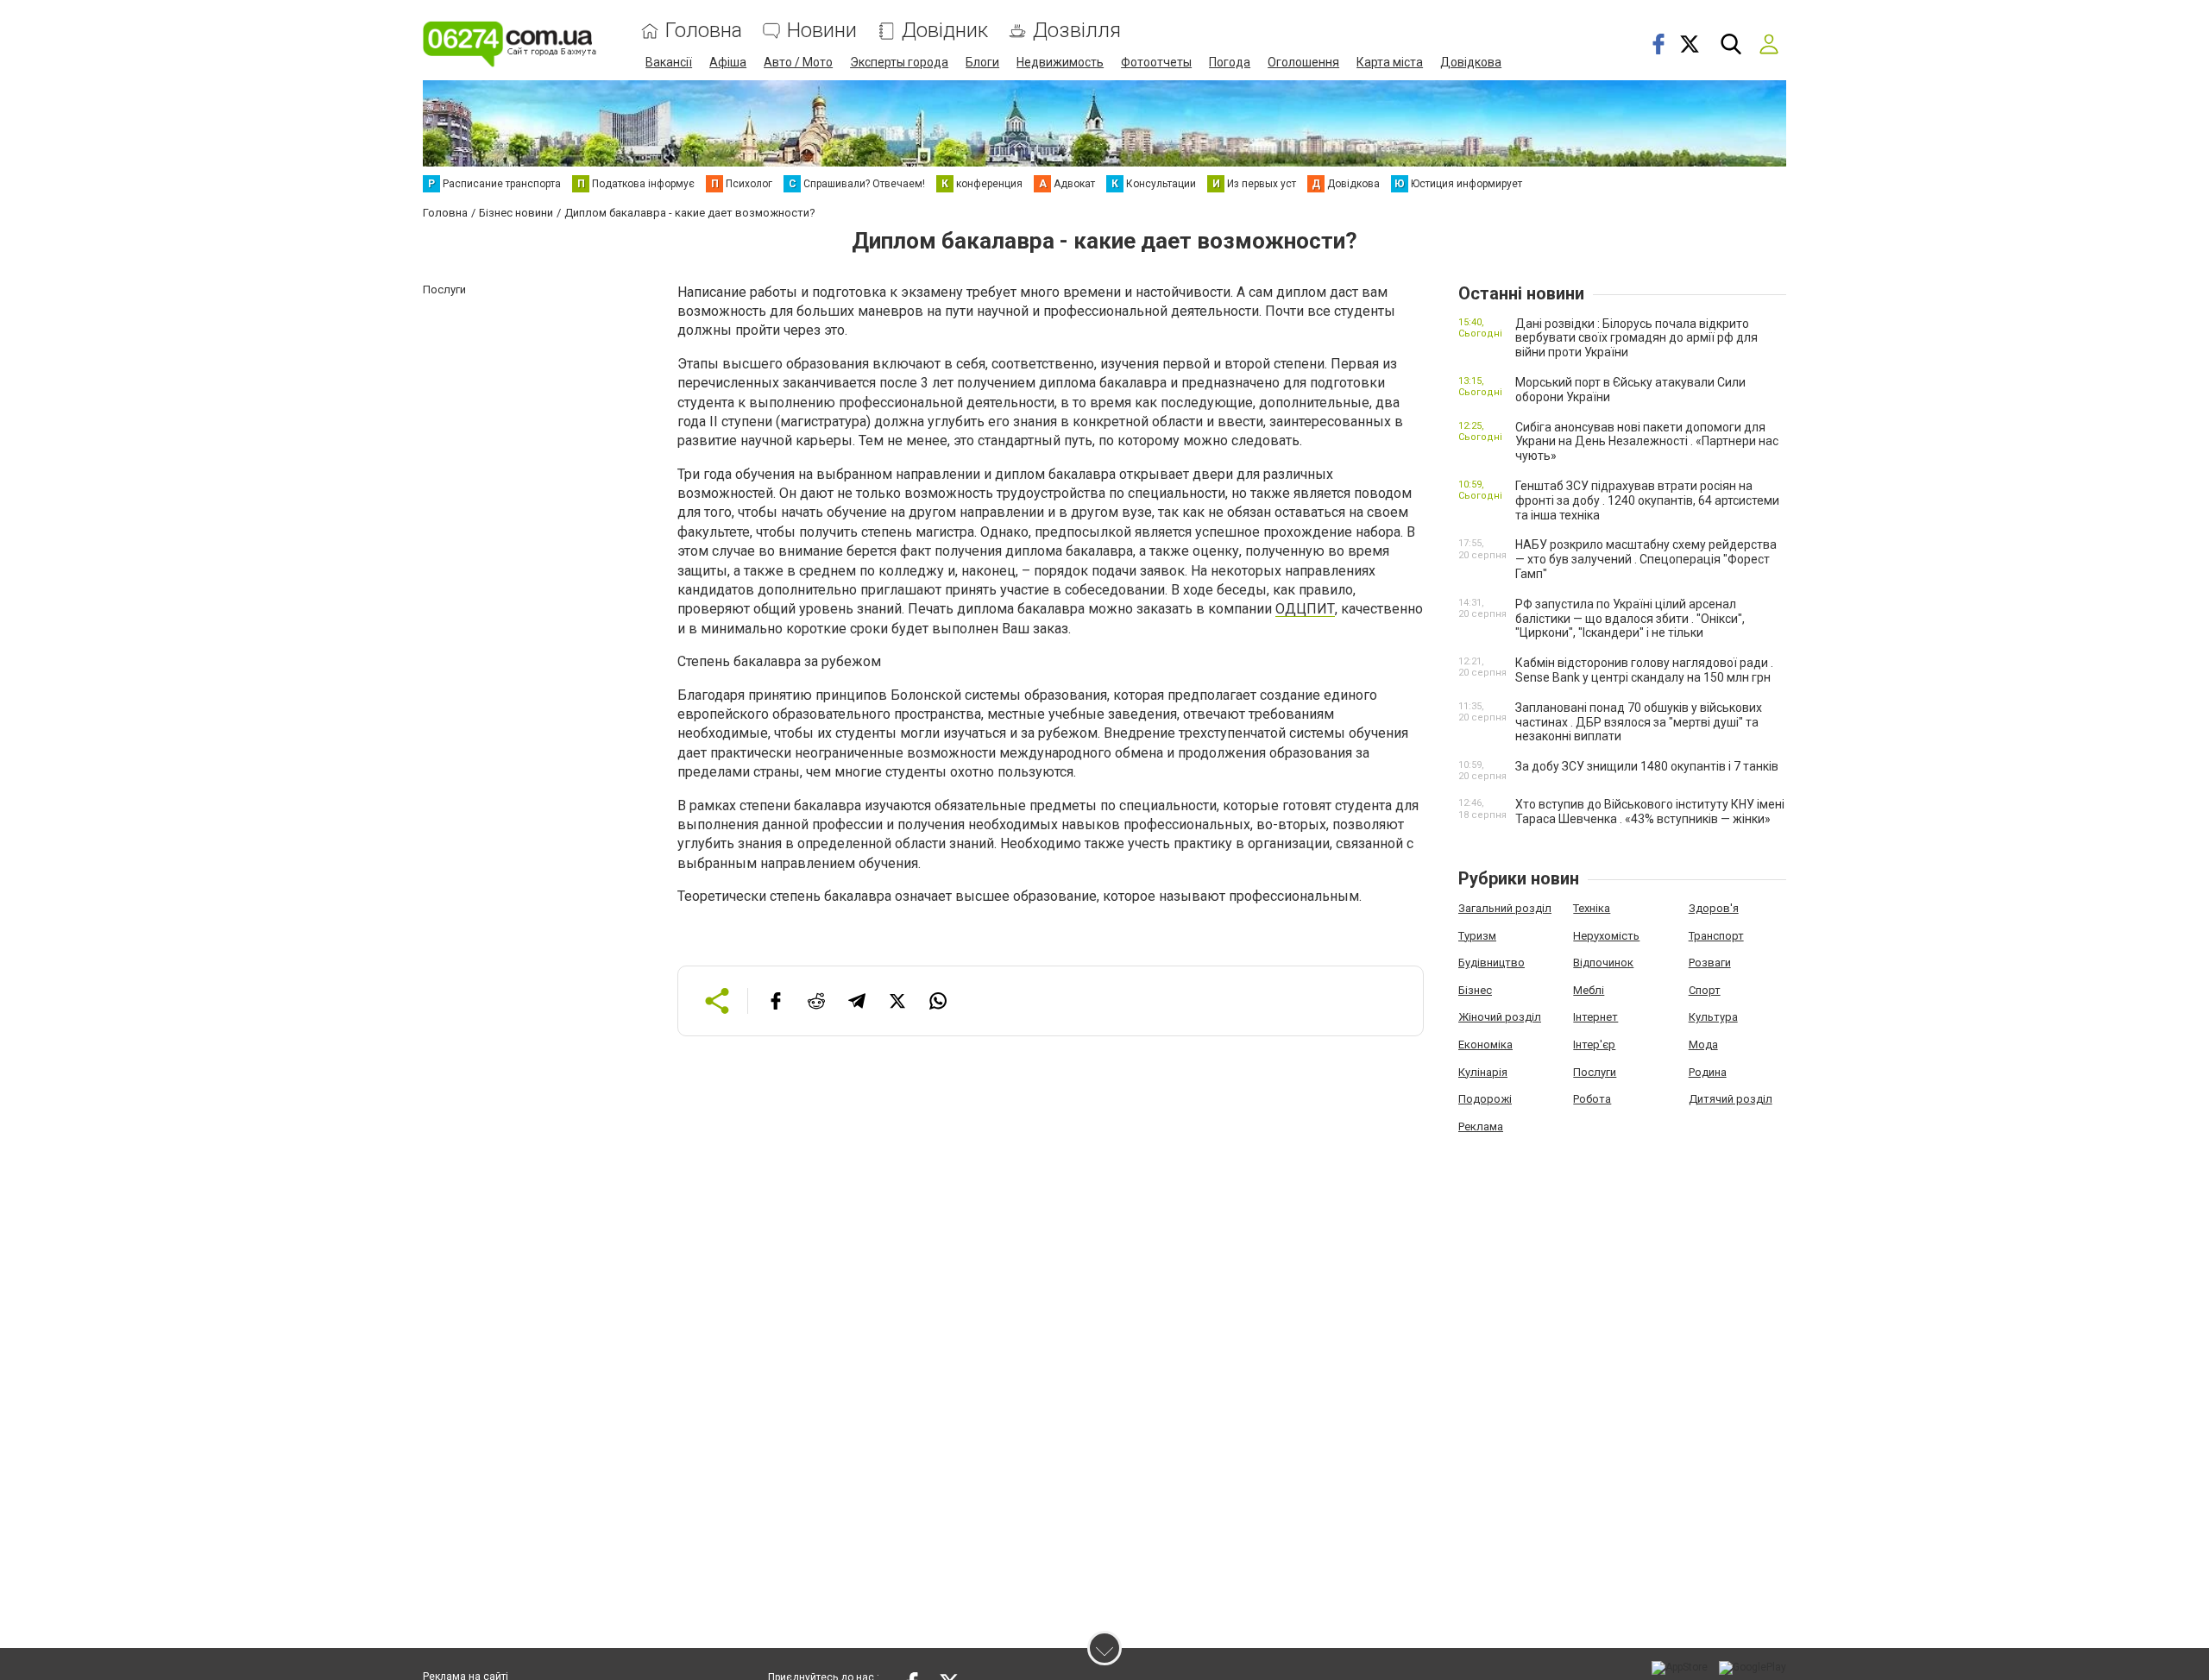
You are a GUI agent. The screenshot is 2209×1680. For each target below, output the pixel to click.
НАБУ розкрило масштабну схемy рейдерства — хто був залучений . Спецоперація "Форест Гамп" (1646, 559)
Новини (822, 31)
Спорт (1705, 990)
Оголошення (1303, 62)
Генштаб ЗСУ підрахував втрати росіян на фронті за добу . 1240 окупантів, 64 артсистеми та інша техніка (1647, 500)
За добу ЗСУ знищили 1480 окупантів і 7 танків (1647, 766)
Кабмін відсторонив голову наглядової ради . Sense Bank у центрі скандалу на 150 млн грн (1644, 670)
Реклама (1481, 1126)
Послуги (1595, 1072)
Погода (1230, 62)
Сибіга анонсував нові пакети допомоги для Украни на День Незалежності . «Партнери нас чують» (1647, 442)
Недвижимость (1060, 62)
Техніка (1592, 908)
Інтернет (1595, 1017)
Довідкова (1471, 62)
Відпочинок (1603, 963)
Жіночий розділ (1500, 1017)
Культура (1713, 1017)
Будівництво (1492, 963)
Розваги (1710, 963)
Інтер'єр (1594, 1044)
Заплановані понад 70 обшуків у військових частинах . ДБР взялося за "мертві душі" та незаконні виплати (1639, 722)
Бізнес (1475, 990)
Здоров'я (1714, 908)
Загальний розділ (1505, 908)
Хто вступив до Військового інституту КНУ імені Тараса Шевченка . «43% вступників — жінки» (1650, 812)
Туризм (1477, 936)
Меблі (1589, 990)
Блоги (982, 62)
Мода (1703, 1044)
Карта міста (1390, 62)
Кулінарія (1483, 1072)
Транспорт (1716, 936)
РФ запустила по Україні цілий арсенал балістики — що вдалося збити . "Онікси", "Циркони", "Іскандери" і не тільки (1630, 619)
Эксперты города (899, 62)
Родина (1708, 1072)
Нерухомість (1606, 936)
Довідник (945, 31)
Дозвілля (1077, 31)
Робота (1592, 1099)
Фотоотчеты (1156, 62)
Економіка (1485, 1044)
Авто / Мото (798, 62)
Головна (704, 31)
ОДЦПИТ (1305, 609)
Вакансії (669, 62)
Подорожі (1485, 1099)
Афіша (728, 62)
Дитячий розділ (1731, 1099)
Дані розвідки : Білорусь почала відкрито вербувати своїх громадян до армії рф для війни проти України (1636, 338)
